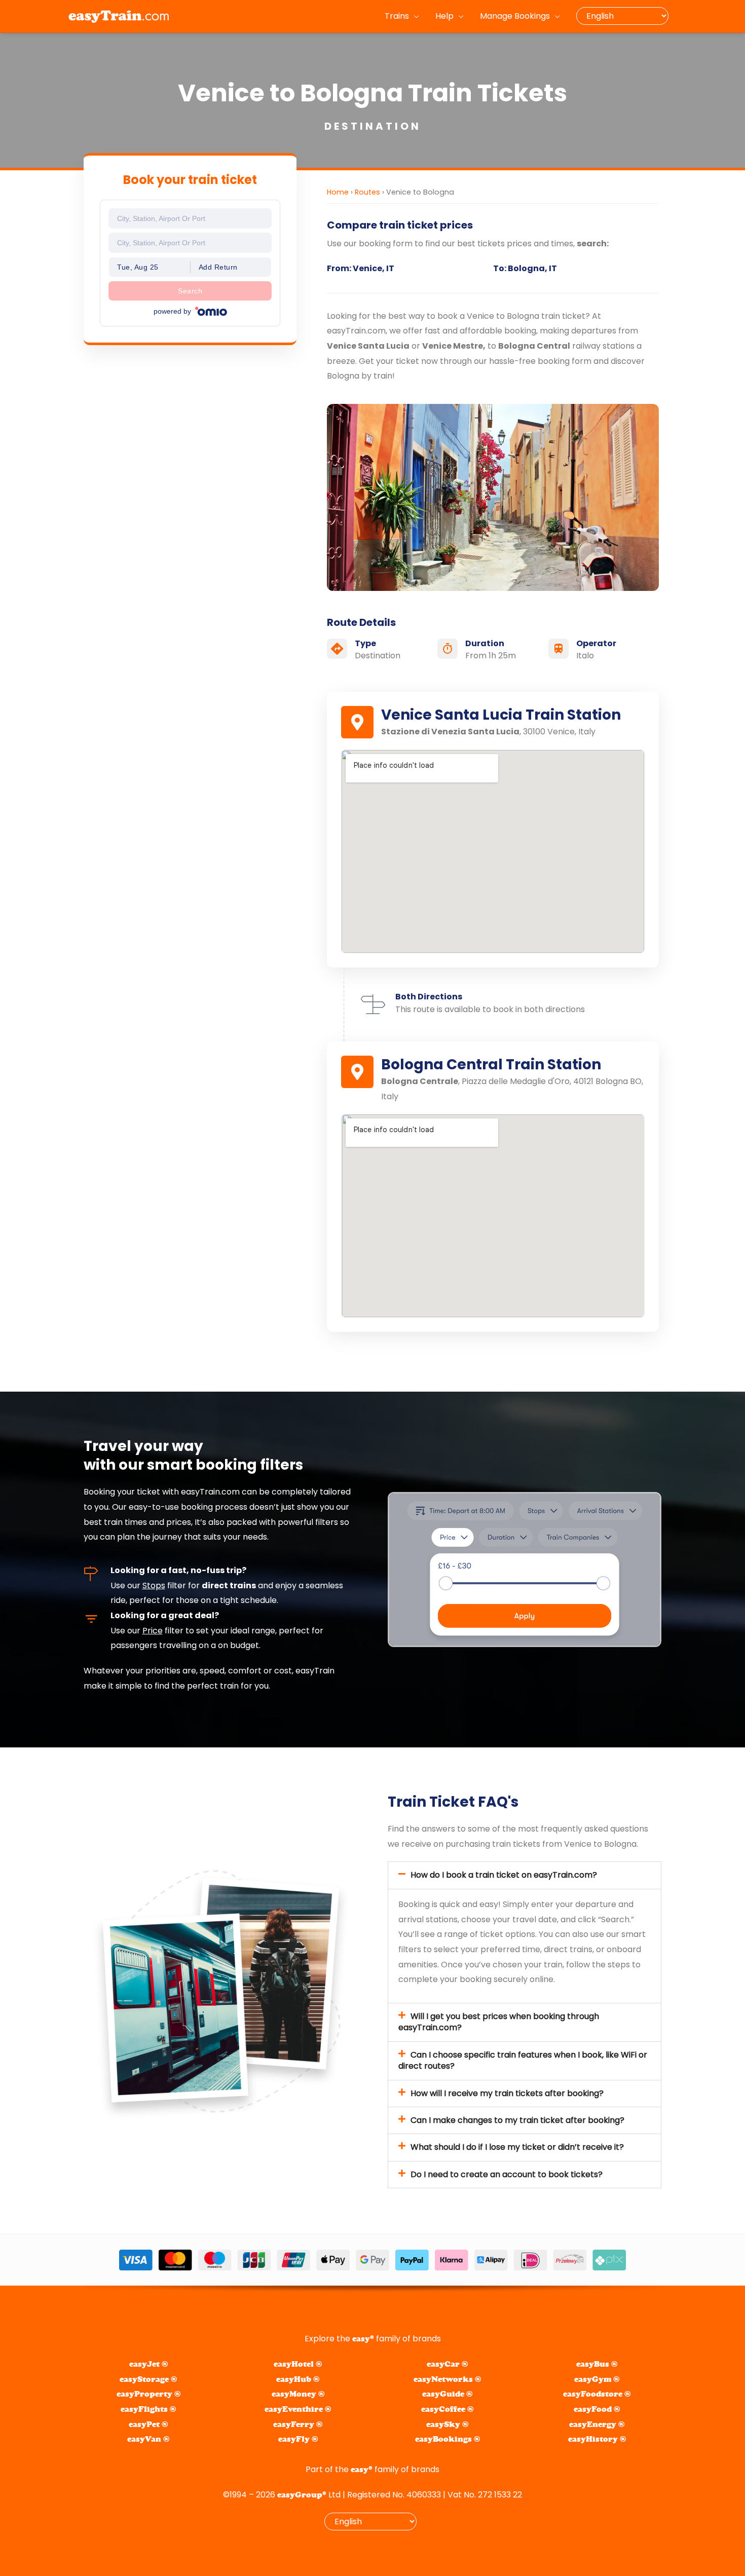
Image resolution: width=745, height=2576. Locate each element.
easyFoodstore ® (597, 2394)
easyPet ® (148, 2424)
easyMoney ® (298, 2394)
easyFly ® (298, 2439)
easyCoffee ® (447, 2409)
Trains (397, 16)
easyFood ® (597, 2409)
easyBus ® (597, 2364)
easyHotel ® (298, 2364)
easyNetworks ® (447, 2379)
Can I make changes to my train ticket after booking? (517, 2120)
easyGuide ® (447, 2394)
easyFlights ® (148, 2409)
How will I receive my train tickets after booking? (507, 2093)
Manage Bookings (515, 16)
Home (338, 192)
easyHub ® (298, 2379)
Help (444, 16)
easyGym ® (597, 2379)
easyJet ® (148, 2364)
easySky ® (447, 2424)
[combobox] (190, 218)
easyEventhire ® (298, 2409)
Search (190, 291)
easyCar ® (447, 2364)
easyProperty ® (148, 2394)
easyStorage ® (148, 2379)
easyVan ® (148, 2439)
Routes (367, 192)
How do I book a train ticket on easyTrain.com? (504, 1875)
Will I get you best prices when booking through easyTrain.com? (499, 2022)
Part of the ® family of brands (372, 2469)
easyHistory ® (597, 2439)
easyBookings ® (448, 2439)
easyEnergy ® (597, 2424)
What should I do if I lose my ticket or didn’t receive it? (517, 2147)
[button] (525, 1875)
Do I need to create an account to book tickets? (507, 2174)
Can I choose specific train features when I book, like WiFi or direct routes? (523, 2060)
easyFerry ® (298, 2424)
